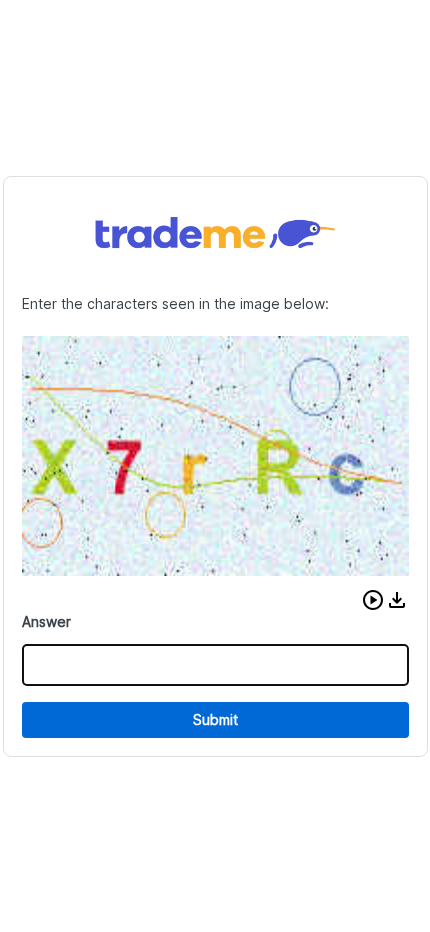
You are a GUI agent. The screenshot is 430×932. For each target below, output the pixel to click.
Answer (46, 621)
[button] (373, 600)
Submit (215, 719)
